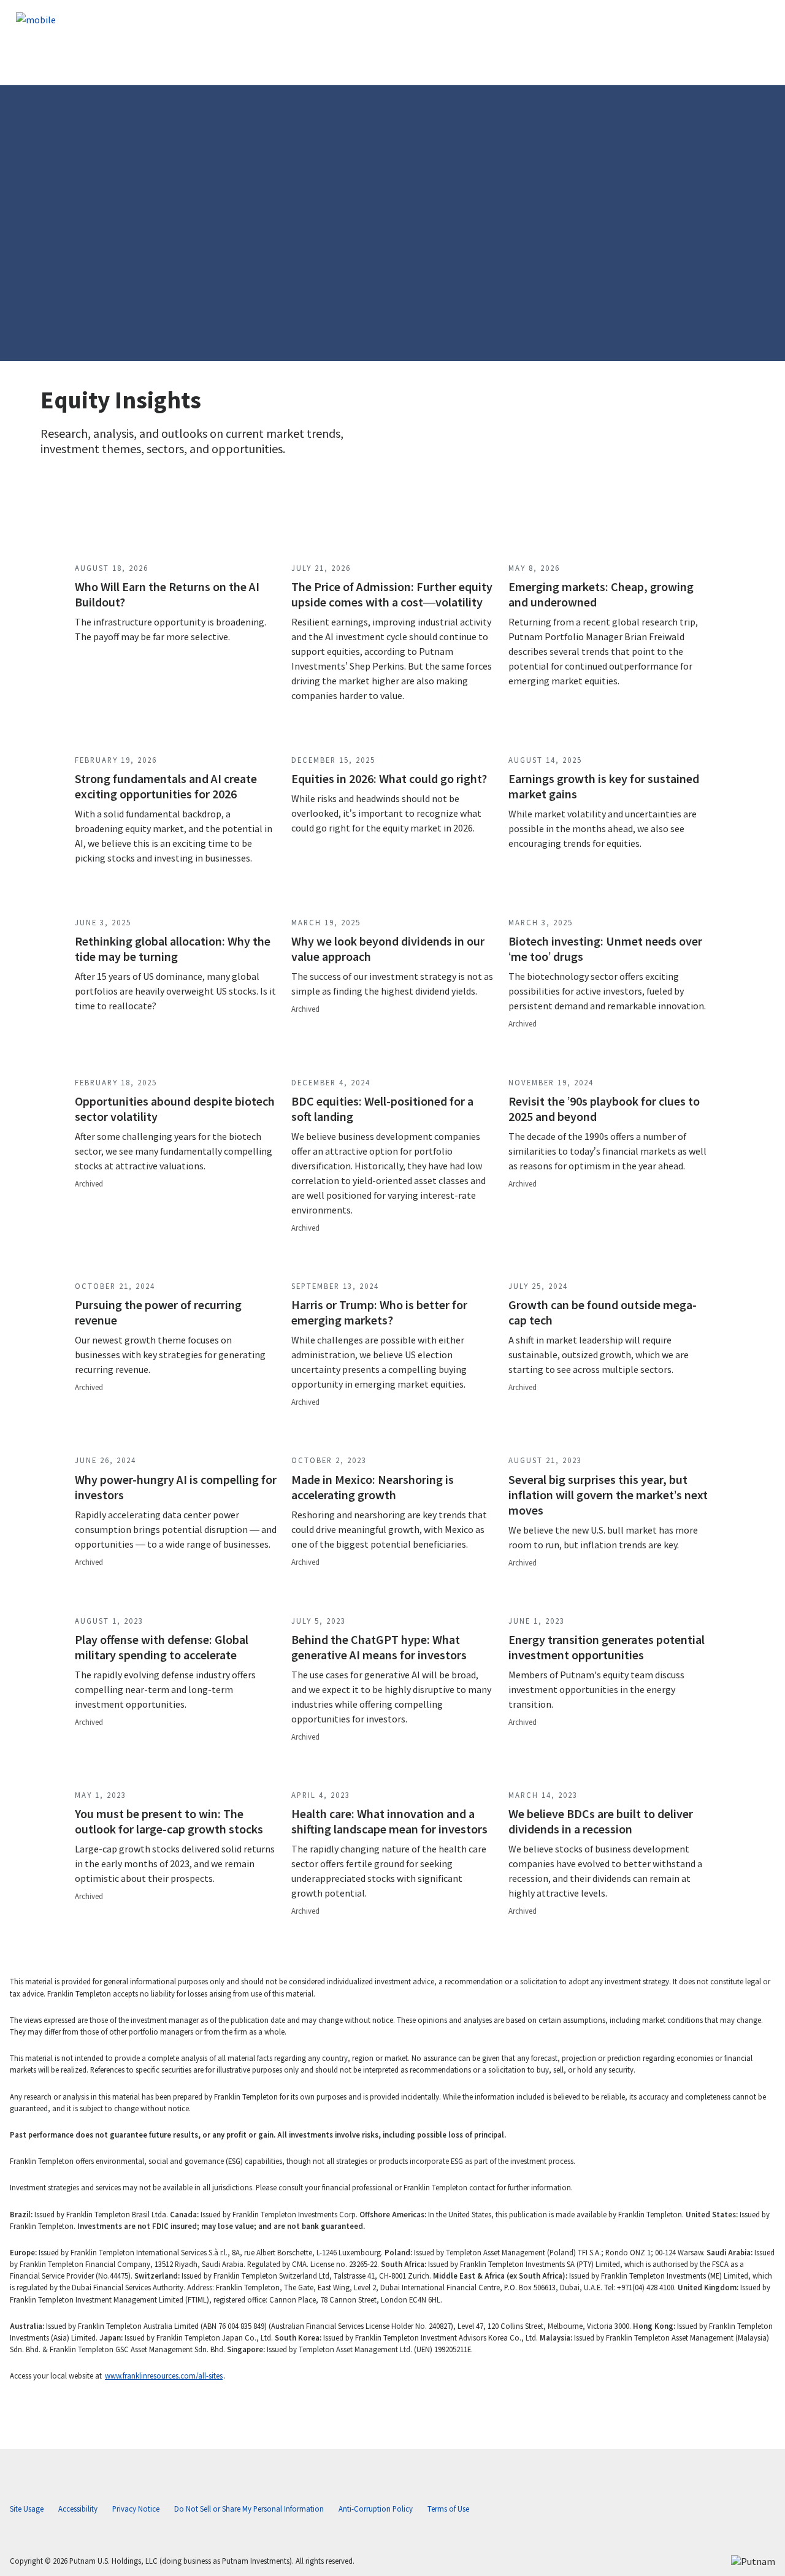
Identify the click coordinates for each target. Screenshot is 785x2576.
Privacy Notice (136, 2509)
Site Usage (27, 2509)
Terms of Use (448, 2509)
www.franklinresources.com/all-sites (164, 2375)
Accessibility (78, 2509)
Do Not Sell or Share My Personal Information (249, 2509)
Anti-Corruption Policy (376, 2509)
